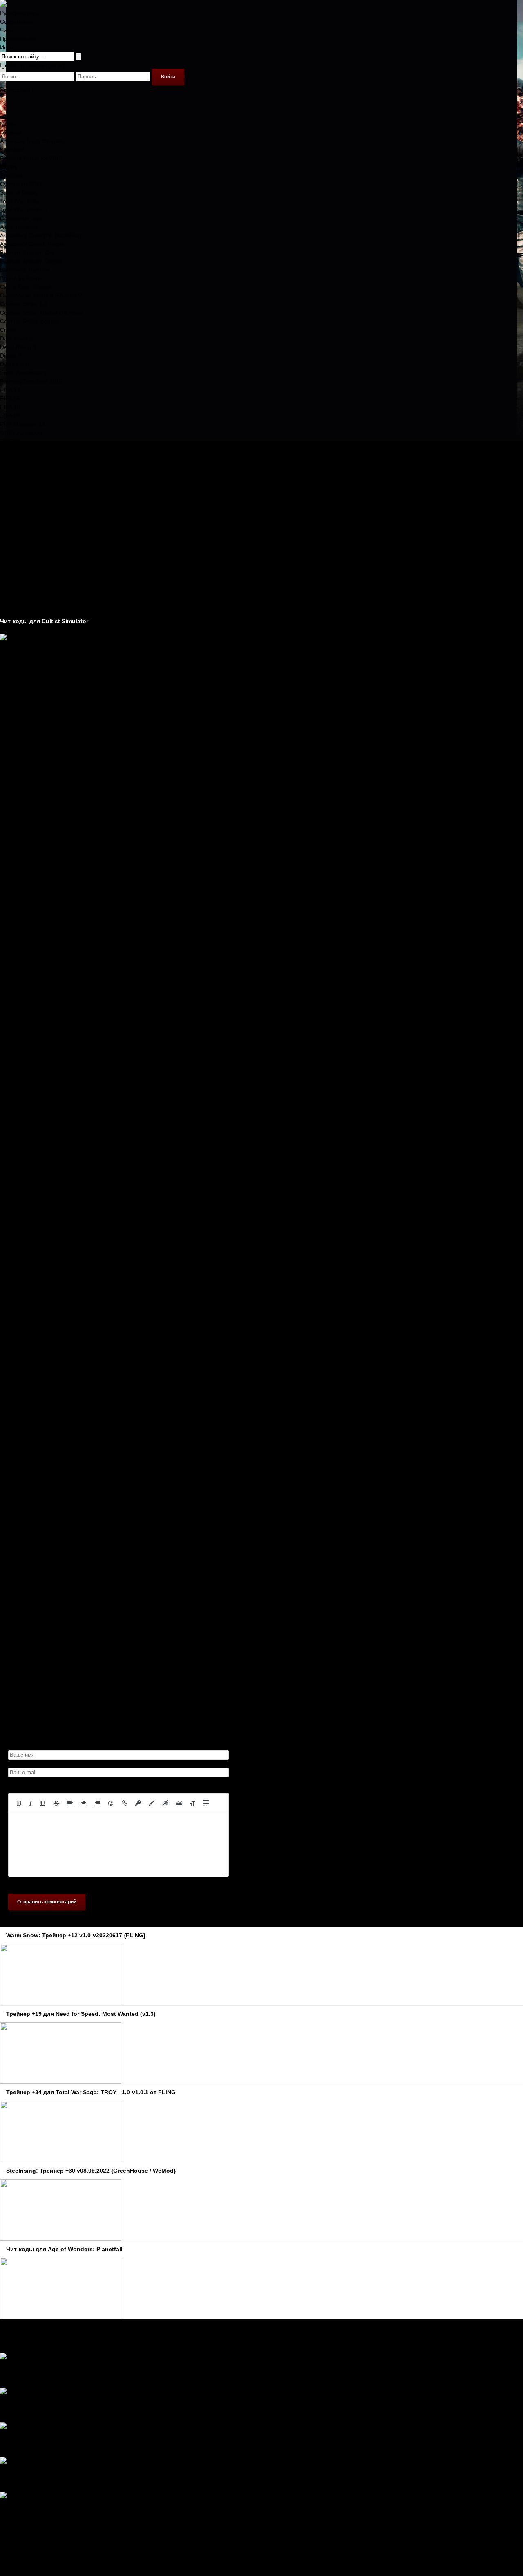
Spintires (11, 175)
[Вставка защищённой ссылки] (138, 1803)
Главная (11, 132)
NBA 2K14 (13, 467)
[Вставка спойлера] (206, 1803)
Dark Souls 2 (17, 338)
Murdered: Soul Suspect (31, 458)
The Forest (14, 510)
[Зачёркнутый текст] (56, 1803)
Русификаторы (20, 13)
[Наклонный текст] (31, 1803)
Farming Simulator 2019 (31, 158)
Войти (168, 77)
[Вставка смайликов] (111, 1803)
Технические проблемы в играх (42, 578)
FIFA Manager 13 (22, 424)
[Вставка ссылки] (125, 1803)
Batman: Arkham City (27, 253)
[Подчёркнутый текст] (43, 1803)
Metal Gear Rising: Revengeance (43, 450)
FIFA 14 (10, 390)
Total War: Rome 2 (24, 210)
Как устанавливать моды (33, 613)
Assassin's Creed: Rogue (32, 244)
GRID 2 (10, 441)
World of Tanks (19, 544)
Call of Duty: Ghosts (26, 287)
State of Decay (19, 192)
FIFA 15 (10, 398)
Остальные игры (22, 218)
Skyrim (9, 167)
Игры (7, 47)
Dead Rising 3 (18, 347)
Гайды (8, 587)
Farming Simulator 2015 (31, 381)
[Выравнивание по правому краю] (97, 1803)
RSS (6, 2556)
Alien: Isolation (19, 227)
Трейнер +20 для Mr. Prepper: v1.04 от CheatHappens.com (97, 2444)
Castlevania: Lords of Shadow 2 (41, 295)
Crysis (8, 330)
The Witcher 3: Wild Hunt (32, 519)
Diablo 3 (11, 356)
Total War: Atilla (20, 201)
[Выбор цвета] (152, 1803)
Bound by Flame (21, 278)
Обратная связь (21, 2539)
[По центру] (84, 1803)
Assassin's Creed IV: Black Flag (41, 235)
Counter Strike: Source (29, 321)
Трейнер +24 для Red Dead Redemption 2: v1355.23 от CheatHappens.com (119, 2513)
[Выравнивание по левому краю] (70, 1803)
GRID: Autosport (21, 433)
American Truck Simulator (33, 141)
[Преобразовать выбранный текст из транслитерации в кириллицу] (192, 1803)
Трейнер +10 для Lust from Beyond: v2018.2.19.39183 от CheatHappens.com (121, 2375)
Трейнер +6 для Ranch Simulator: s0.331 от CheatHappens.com (103, 2479)
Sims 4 (9, 493)
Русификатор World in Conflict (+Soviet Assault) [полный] (94, 2409)
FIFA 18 (10, 416)
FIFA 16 (10, 407)
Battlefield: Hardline (25, 270)
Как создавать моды (27, 604)
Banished (12, 150)
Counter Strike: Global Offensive (42, 313)
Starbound (13, 501)
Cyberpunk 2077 (21, 184)
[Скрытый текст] (165, 1803)
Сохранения (17, 22)
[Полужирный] (19, 1803)
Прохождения (18, 39)
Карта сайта (16, 2548)
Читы (7, 30)
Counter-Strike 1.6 (24, 304)
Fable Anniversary (23, 373)
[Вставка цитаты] (179, 1803)
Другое (9, 595)
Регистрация (17, 89)
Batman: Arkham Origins (31, 261)
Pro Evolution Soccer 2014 (34, 476)
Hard (6, 2375)
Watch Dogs (16, 536)
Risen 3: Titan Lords (26, 484)
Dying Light (15, 364)
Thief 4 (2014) (18, 527)
